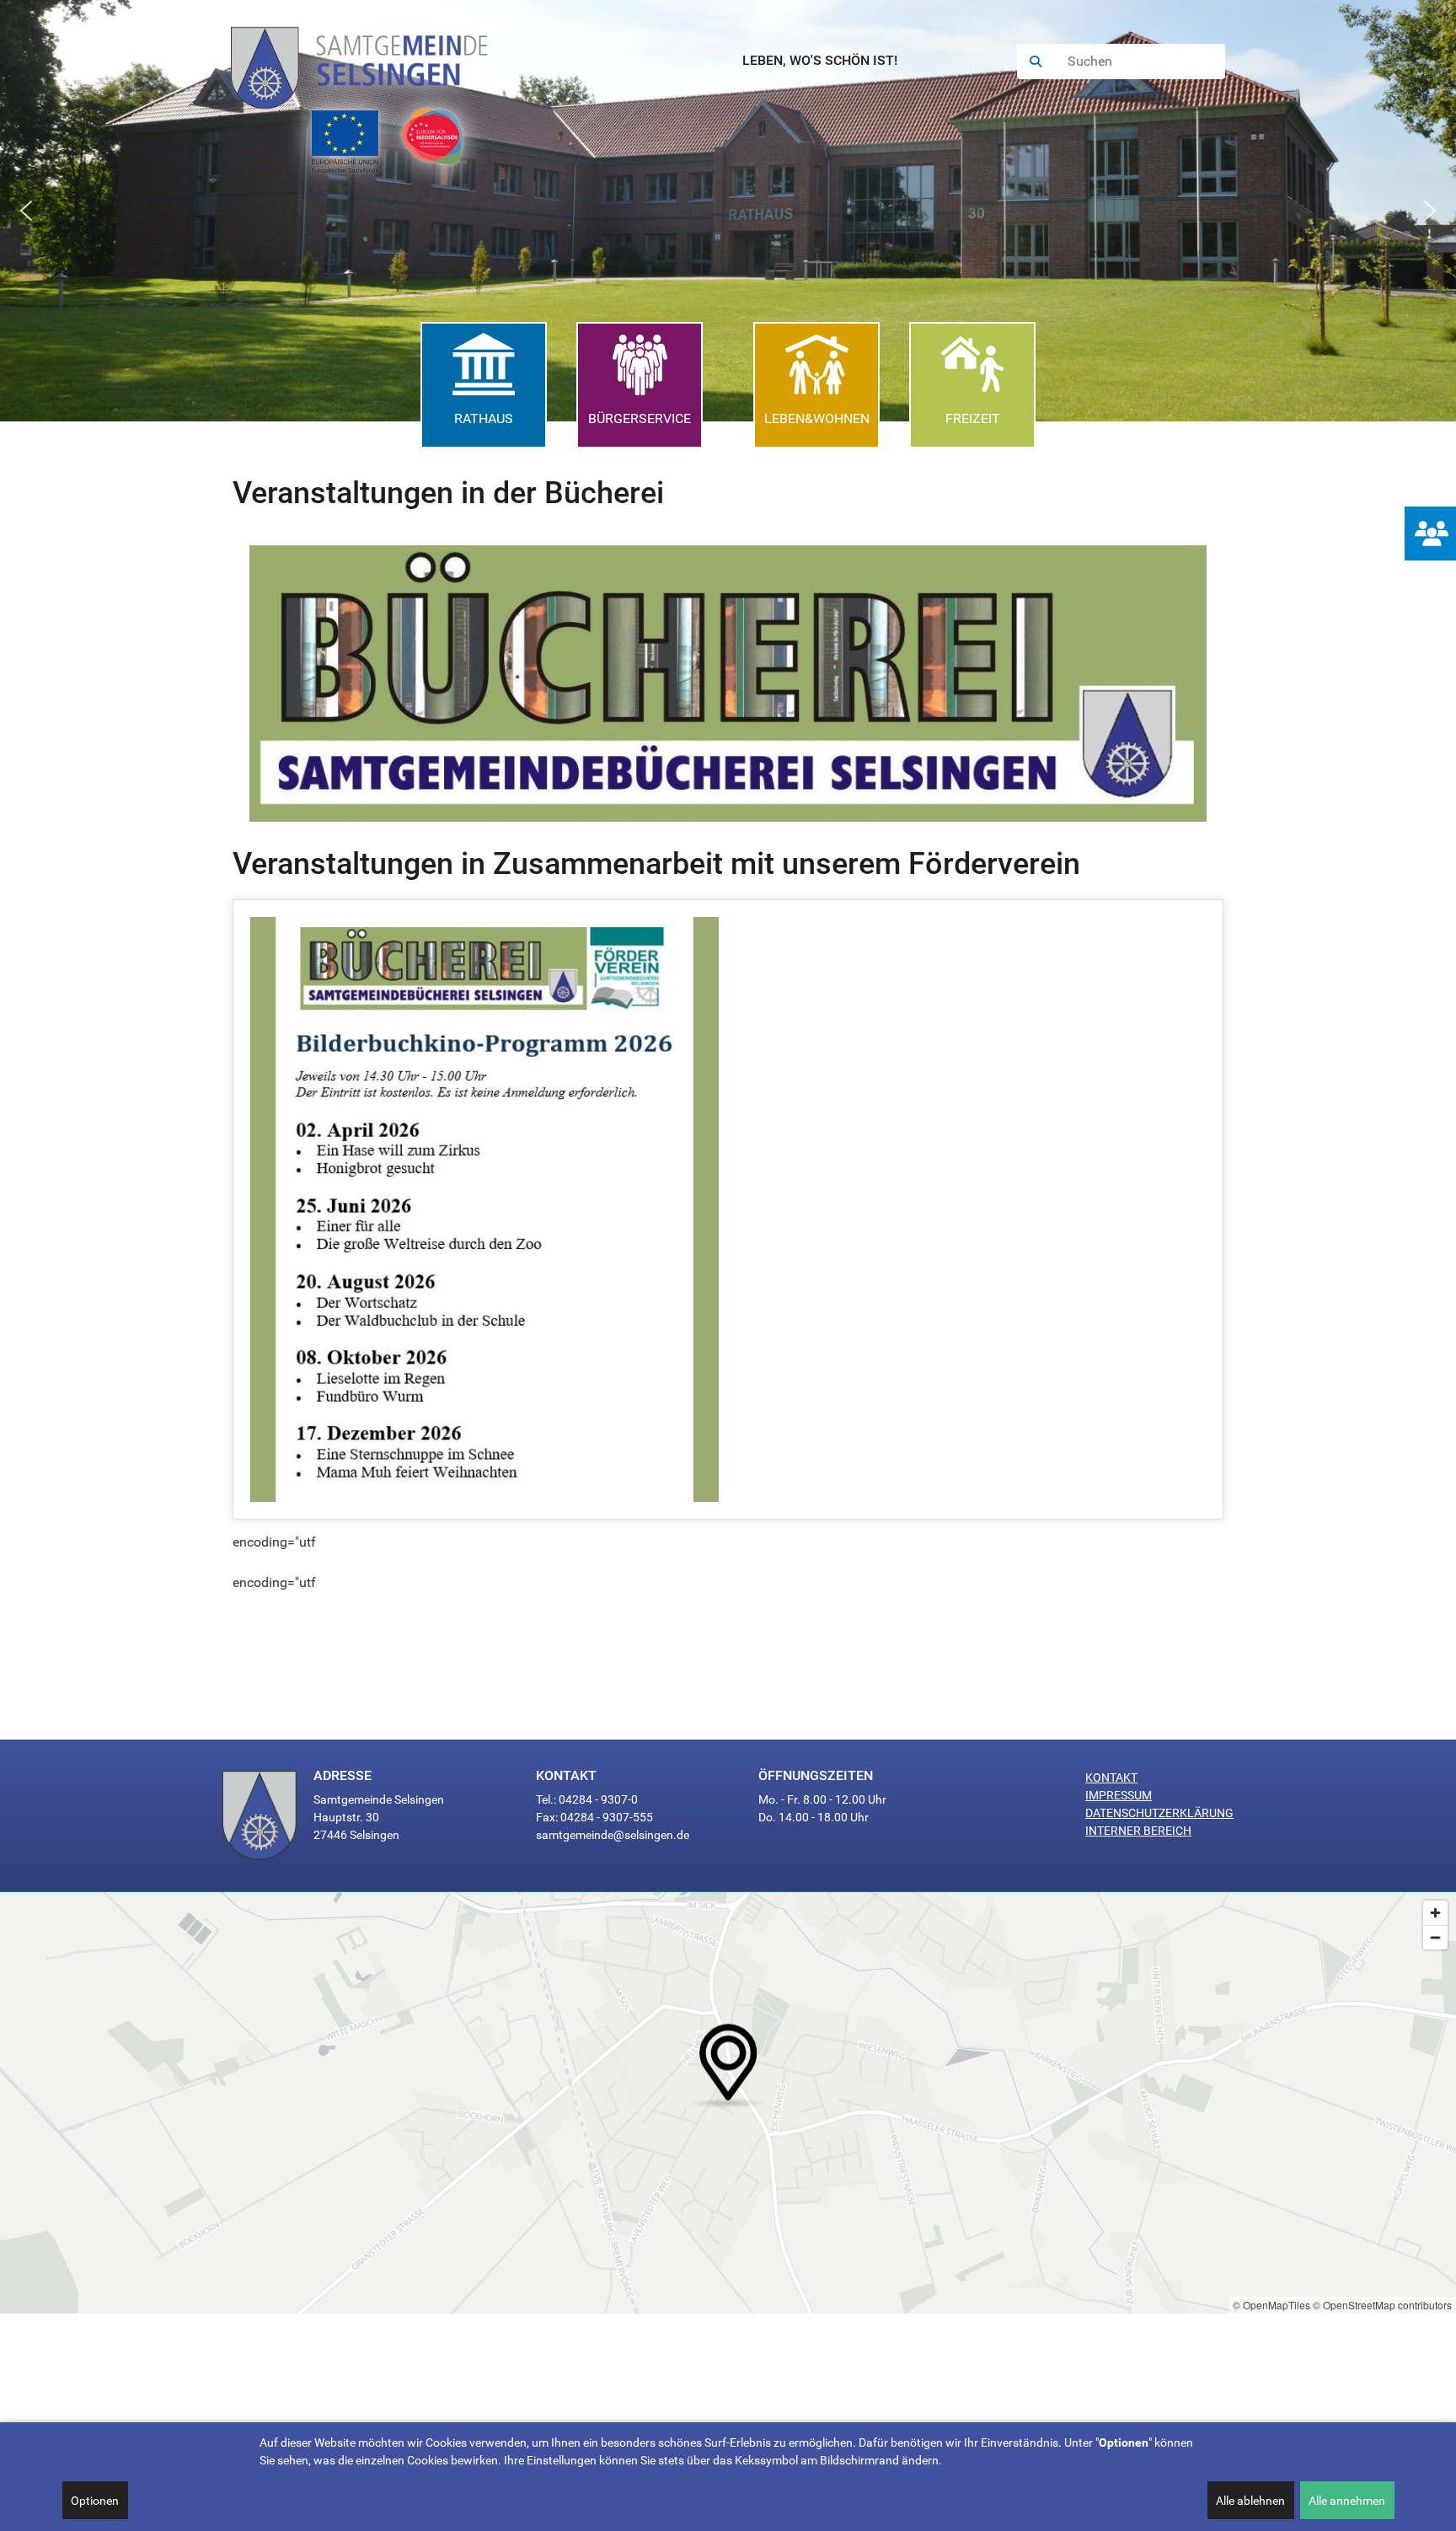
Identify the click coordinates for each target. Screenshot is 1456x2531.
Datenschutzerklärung (1159, 1813)
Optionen (95, 2501)
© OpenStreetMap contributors (1382, 2305)
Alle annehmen (1347, 2501)
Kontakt (1111, 1778)
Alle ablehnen (1250, 2501)
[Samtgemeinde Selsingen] (376, 62)
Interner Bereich (1138, 1831)
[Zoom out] (1435, 1937)
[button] (26, 211)
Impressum (1119, 1795)
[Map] (728, 2103)
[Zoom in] (1435, 1913)
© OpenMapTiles (1271, 2305)
